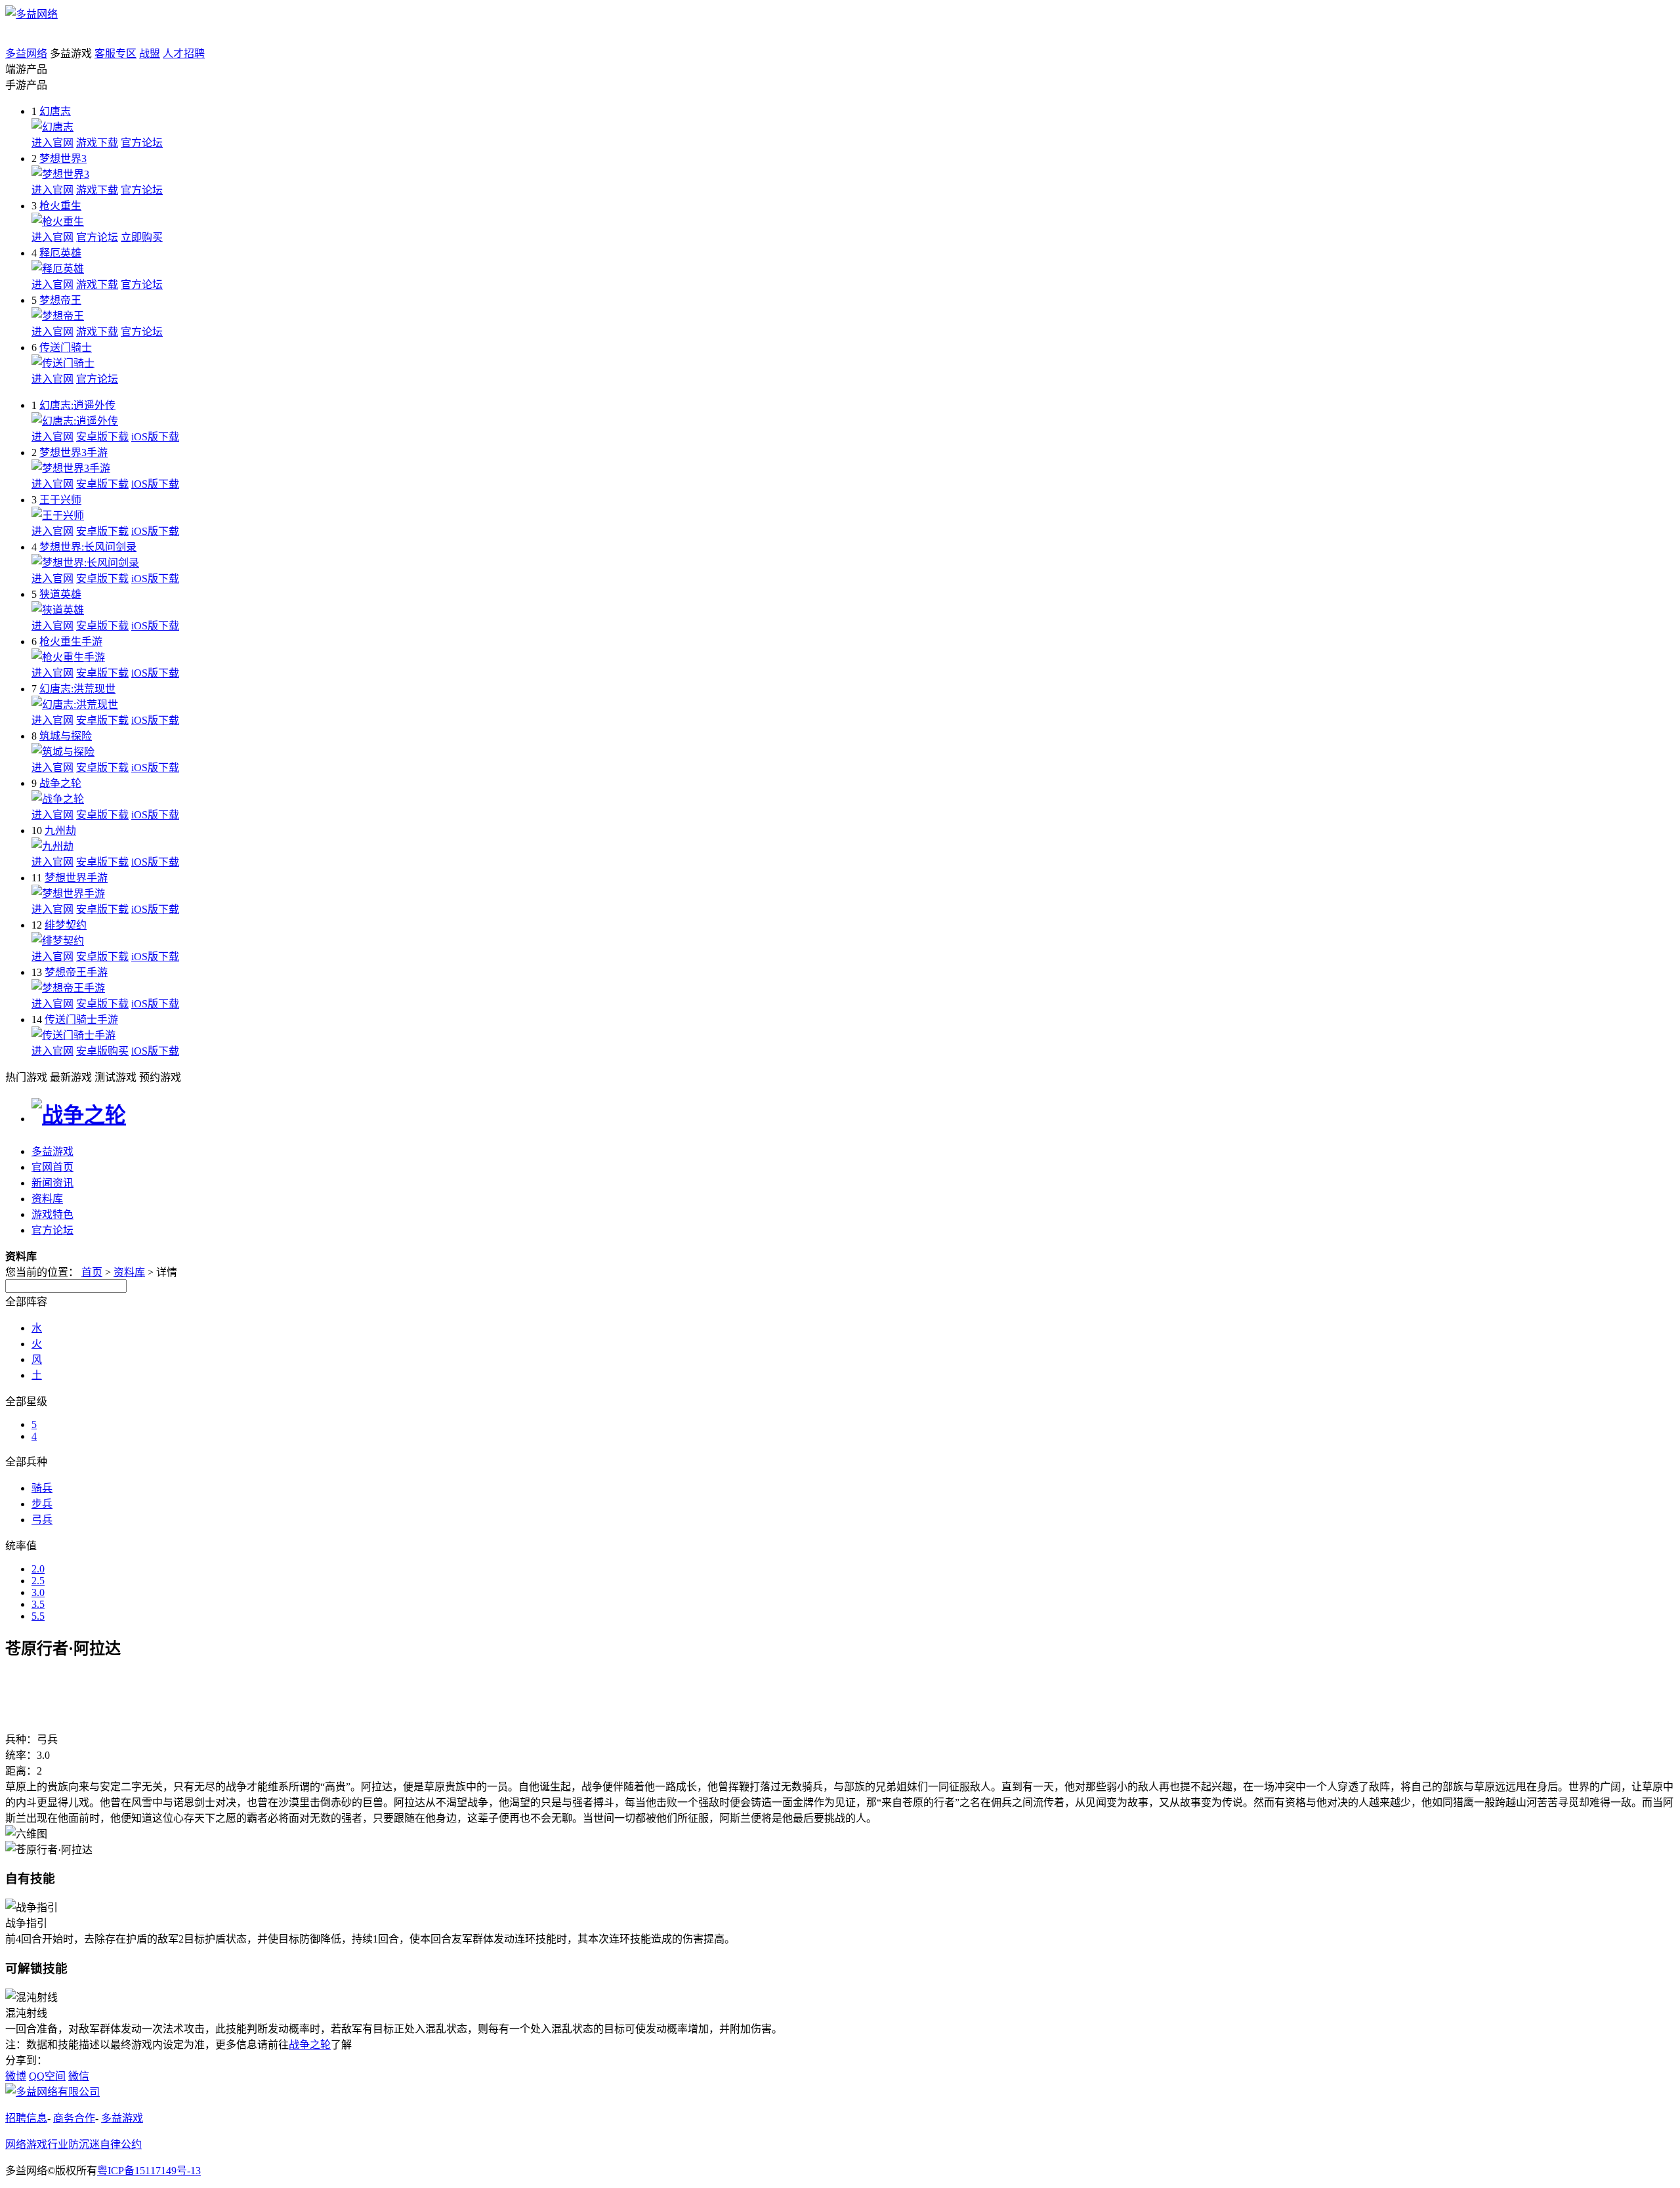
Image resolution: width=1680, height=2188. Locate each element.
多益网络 (26, 53)
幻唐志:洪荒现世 (77, 689)
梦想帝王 (60, 300)
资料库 (47, 1199)
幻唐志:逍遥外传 (77, 405)
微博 (16, 2076)
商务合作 (74, 2118)
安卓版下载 (102, 437)
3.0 (38, 1592)
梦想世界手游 (76, 878)
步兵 (42, 1504)
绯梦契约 (66, 925)
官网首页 (52, 1167)
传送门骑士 (66, 347)
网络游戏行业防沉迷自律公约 (73, 2144)
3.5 (38, 1604)
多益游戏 (52, 1151)
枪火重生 (60, 206)
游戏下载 (97, 143)
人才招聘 (184, 53)
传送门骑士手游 (81, 1020)
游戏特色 (52, 1214)
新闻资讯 (52, 1183)
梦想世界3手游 (73, 452)
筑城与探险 (66, 736)
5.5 (38, 1616)
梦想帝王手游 (76, 972)
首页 (92, 1272)
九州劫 (60, 831)
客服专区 (115, 53)
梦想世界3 (63, 158)
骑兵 (42, 1488)
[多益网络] (31, 14)
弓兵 (42, 1520)
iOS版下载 (155, 437)
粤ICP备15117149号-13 (149, 2171)
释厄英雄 (60, 253)
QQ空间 (47, 2076)
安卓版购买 (102, 1051)
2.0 (38, 1569)
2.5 (38, 1581)
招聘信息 (26, 2118)
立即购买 (142, 237)
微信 (79, 2076)
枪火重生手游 (71, 642)
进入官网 (52, 143)
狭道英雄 (60, 594)
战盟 (150, 53)
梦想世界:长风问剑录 (88, 547)
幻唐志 (55, 111)
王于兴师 (60, 500)
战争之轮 (60, 783)
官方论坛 (142, 143)
